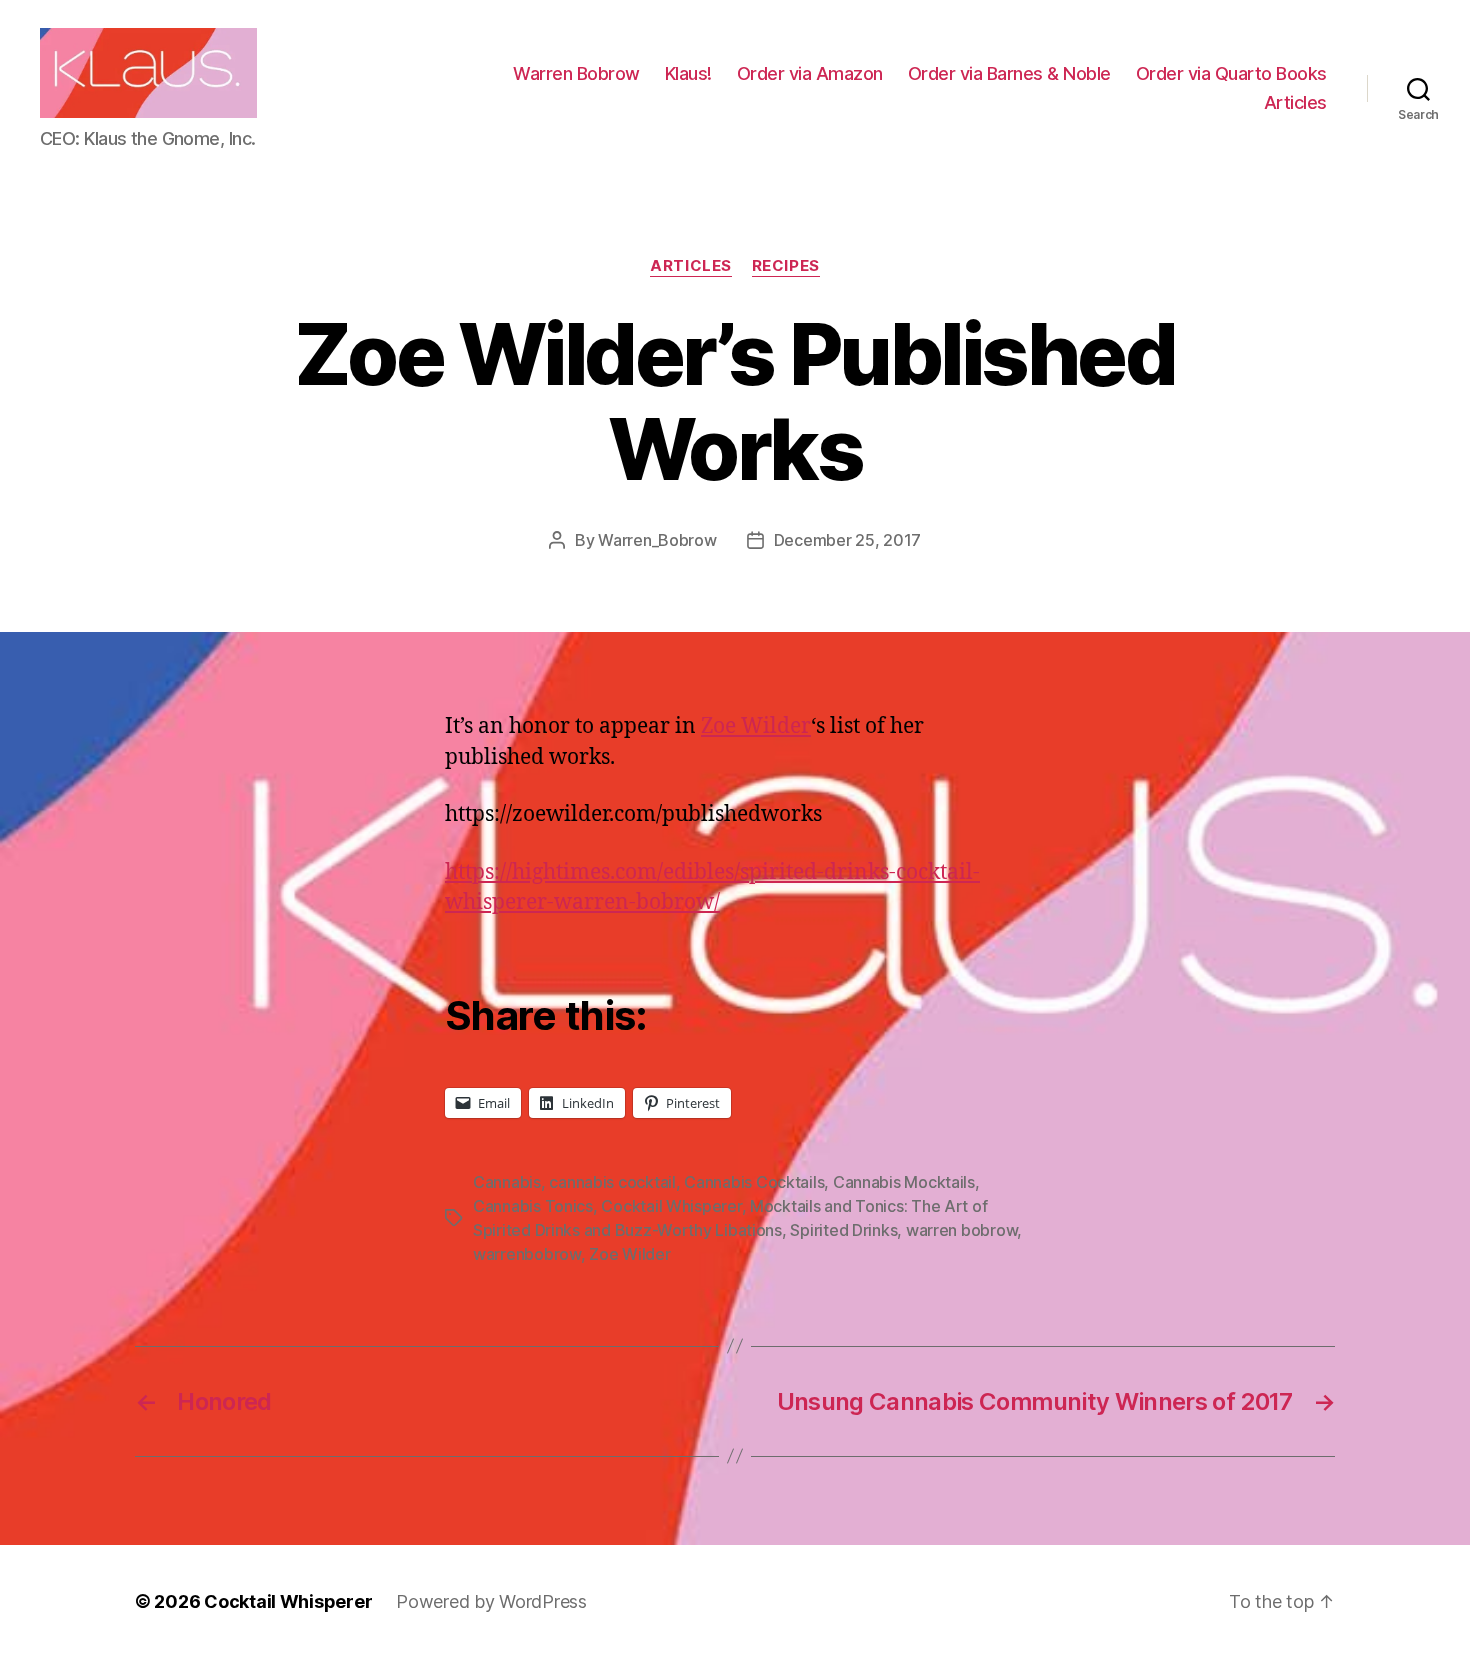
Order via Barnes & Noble (1009, 73)
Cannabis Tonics (533, 1206)
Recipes (786, 266)
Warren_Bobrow (657, 540)
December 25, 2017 (847, 540)
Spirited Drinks (843, 1230)
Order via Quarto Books (1231, 73)
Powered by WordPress (491, 1601)
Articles (1295, 102)
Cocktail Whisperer (671, 1206)
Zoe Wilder (756, 726)
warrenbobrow (527, 1254)
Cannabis (507, 1182)
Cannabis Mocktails (904, 1182)
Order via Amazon (810, 73)
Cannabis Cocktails (754, 1182)
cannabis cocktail (612, 1182)
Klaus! (688, 73)
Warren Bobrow (576, 73)
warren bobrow (962, 1230)
